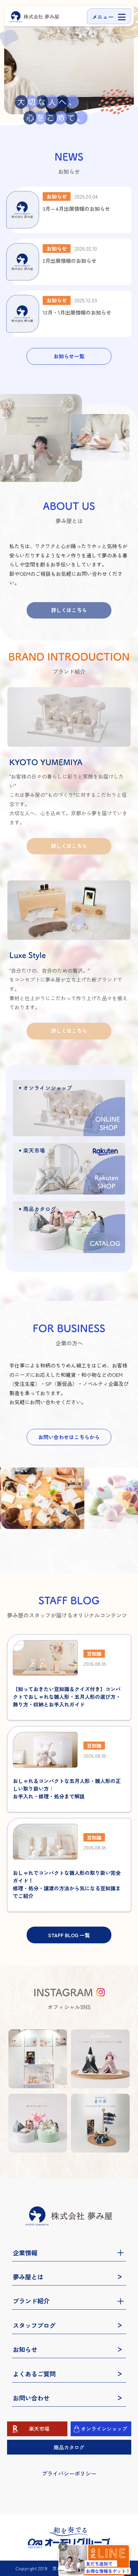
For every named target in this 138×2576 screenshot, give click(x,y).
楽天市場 (39, 2429)
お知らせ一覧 (69, 356)
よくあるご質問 (34, 2374)
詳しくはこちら (69, 610)
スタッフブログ (34, 2325)
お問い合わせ (31, 2398)
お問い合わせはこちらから (69, 1437)
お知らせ (25, 2349)
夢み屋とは (28, 2277)
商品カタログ (69, 2447)
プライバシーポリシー (69, 2473)
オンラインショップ (104, 2429)
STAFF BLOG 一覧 (69, 1935)
